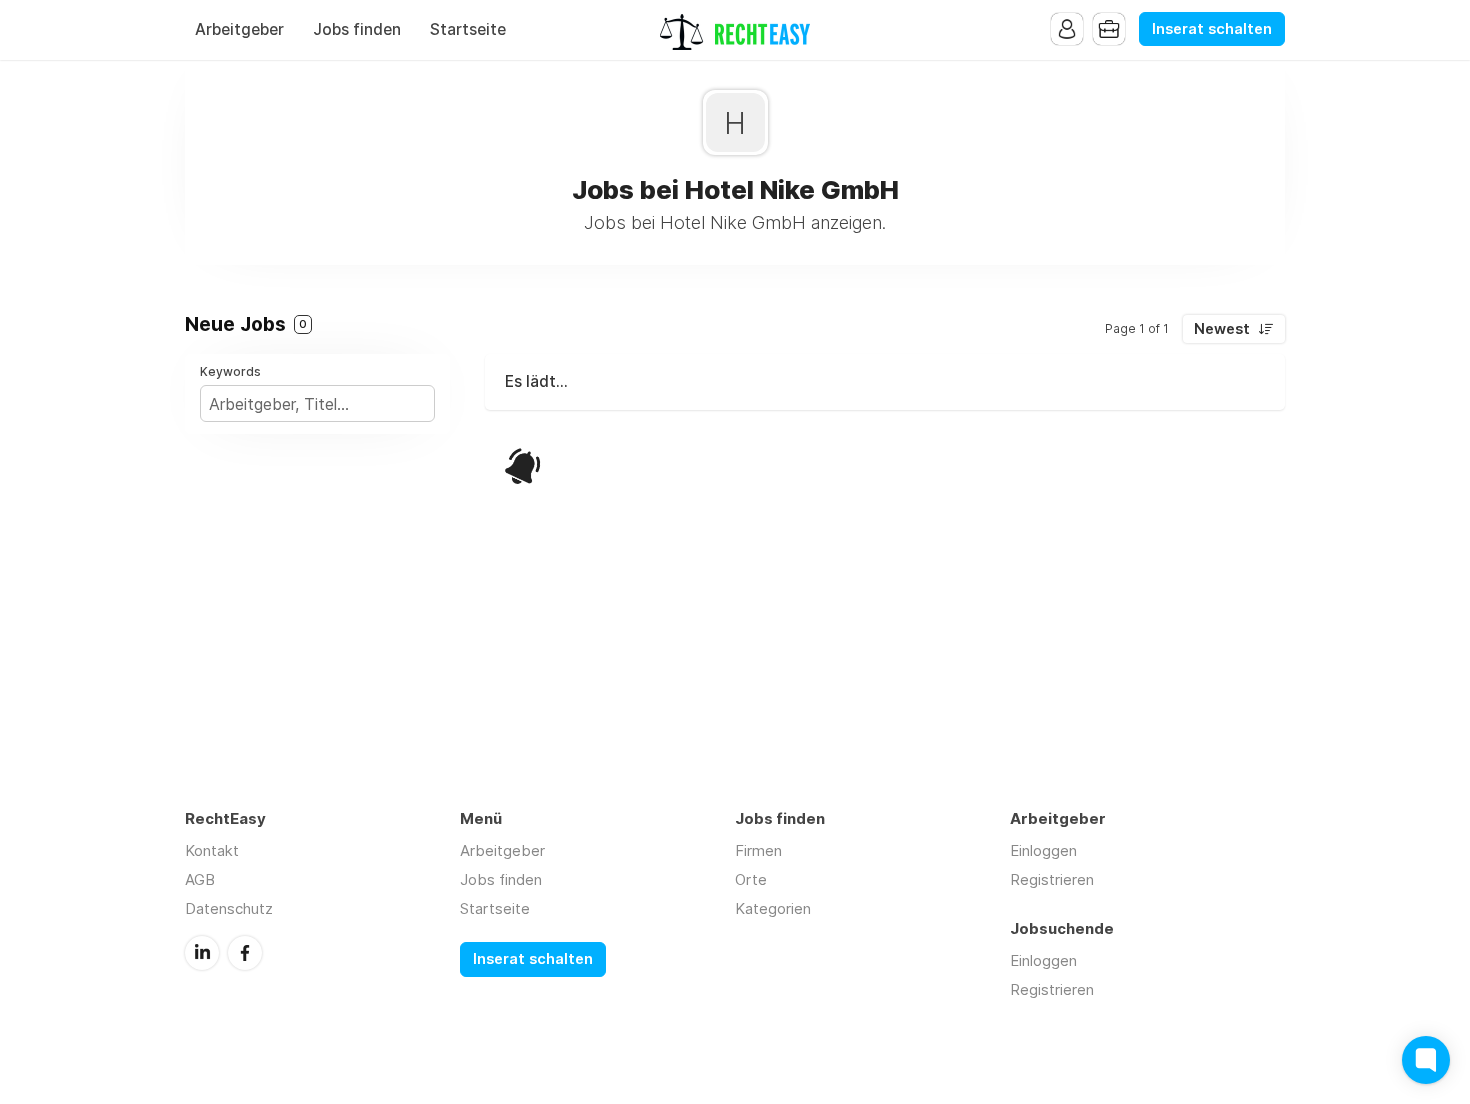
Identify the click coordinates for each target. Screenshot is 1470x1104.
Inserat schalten (1212, 29)
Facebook (245, 953)
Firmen (758, 850)
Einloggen (1043, 850)
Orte (751, 879)
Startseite (468, 29)
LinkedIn (202, 953)
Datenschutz (229, 908)
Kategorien (773, 908)
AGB (200, 879)
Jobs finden (357, 29)
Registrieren (1052, 879)
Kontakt (212, 850)
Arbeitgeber (239, 29)
